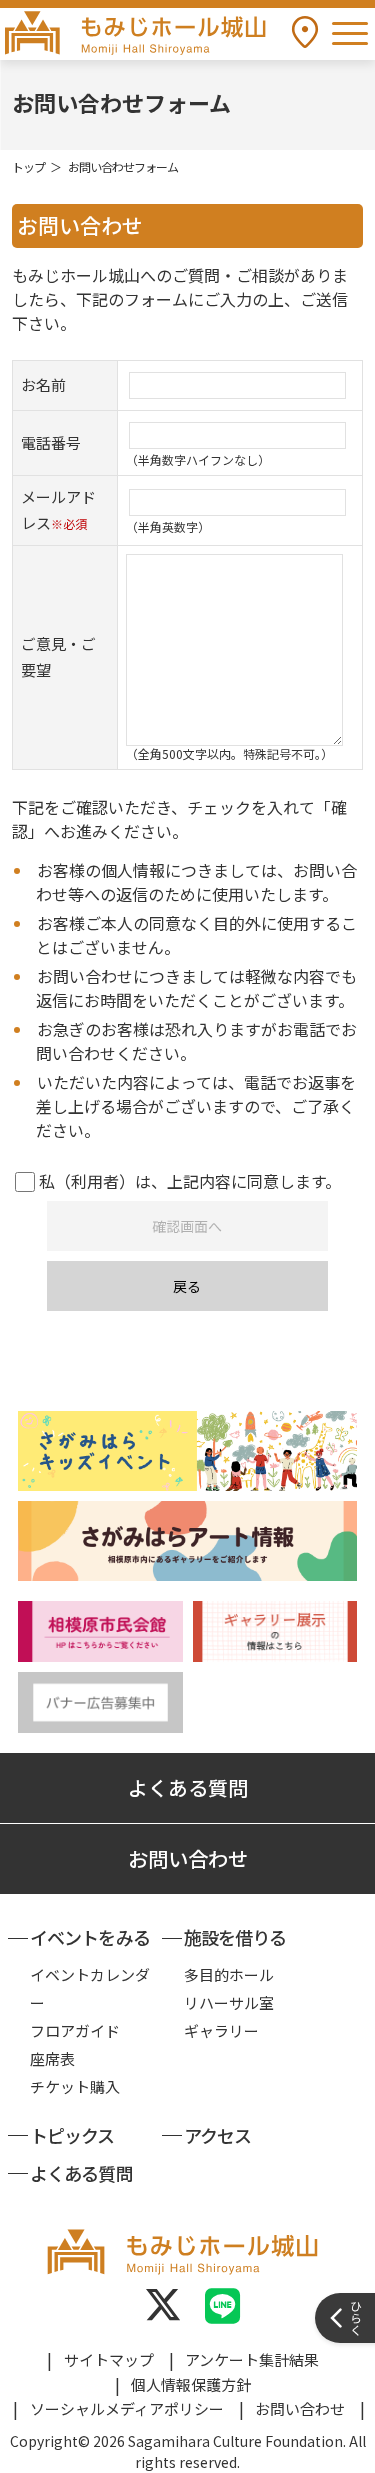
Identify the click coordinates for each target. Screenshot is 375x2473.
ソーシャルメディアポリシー (127, 2408)
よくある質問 (188, 1787)
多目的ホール (229, 1974)
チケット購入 (75, 2086)
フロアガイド (75, 2030)
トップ (28, 166)
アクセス (217, 2135)
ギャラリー (221, 2030)
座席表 (52, 2058)
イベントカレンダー (90, 1988)
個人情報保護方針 (191, 2384)
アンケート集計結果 (252, 2359)
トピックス (72, 2135)
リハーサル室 (229, 2002)
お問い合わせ (188, 1858)
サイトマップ (109, 2359)
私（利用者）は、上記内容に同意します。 (188, 1181)
